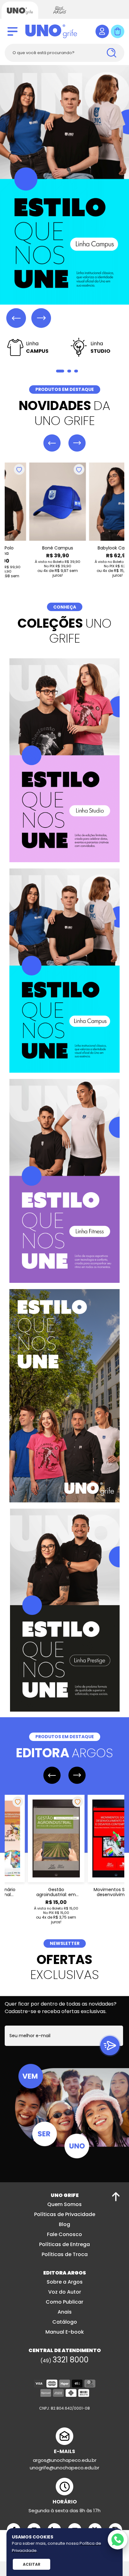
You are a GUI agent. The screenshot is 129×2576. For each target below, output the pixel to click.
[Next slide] (41, 318)
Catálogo (65, 2321)
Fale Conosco (64, 2233)
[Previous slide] (16, 318)
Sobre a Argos (65, 2281)
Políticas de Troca (65, 2253)
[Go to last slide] (52, 442)
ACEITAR (32, 2564)
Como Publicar (64, 2301)
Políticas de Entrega (64, 2243)
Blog (64, 2223)
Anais (65, 2311)
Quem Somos (64, 2203)
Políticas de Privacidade (65, 2213)
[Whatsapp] (118, 2540)
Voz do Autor (65, 2291)
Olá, (102, 31)
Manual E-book (65, 2331)
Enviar (110, 2044)
